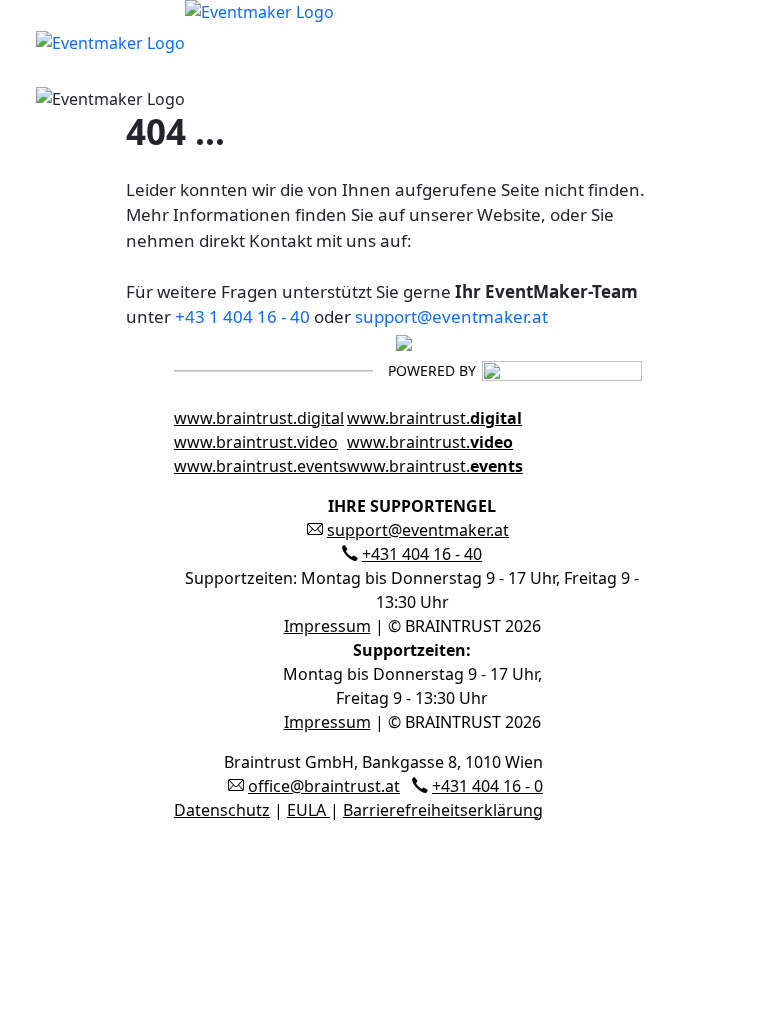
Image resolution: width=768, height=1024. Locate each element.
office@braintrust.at (324, 786)
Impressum (327, 626)
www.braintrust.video (256, 442)
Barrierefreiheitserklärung (443, 810)
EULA (308, 810)
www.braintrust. (434, 418)
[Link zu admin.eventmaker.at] (185, 41)
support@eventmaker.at (451, 316)
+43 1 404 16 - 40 (242, 316)
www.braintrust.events (260, 466)
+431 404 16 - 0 (487, 786)
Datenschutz (222, 810)
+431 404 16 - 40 (422, 554)
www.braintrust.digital (259, 418)
